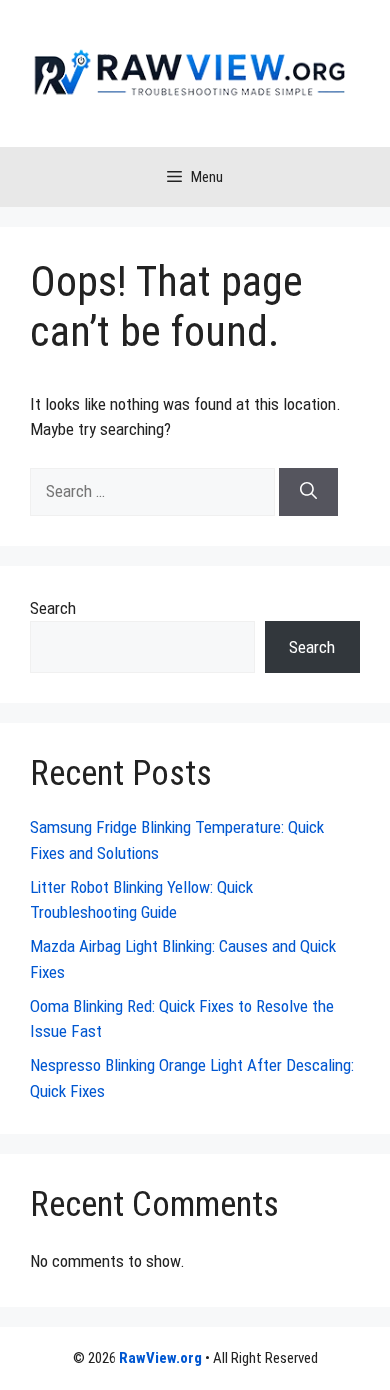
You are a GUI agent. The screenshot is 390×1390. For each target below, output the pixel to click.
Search (53, 608)
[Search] (308, 492)
